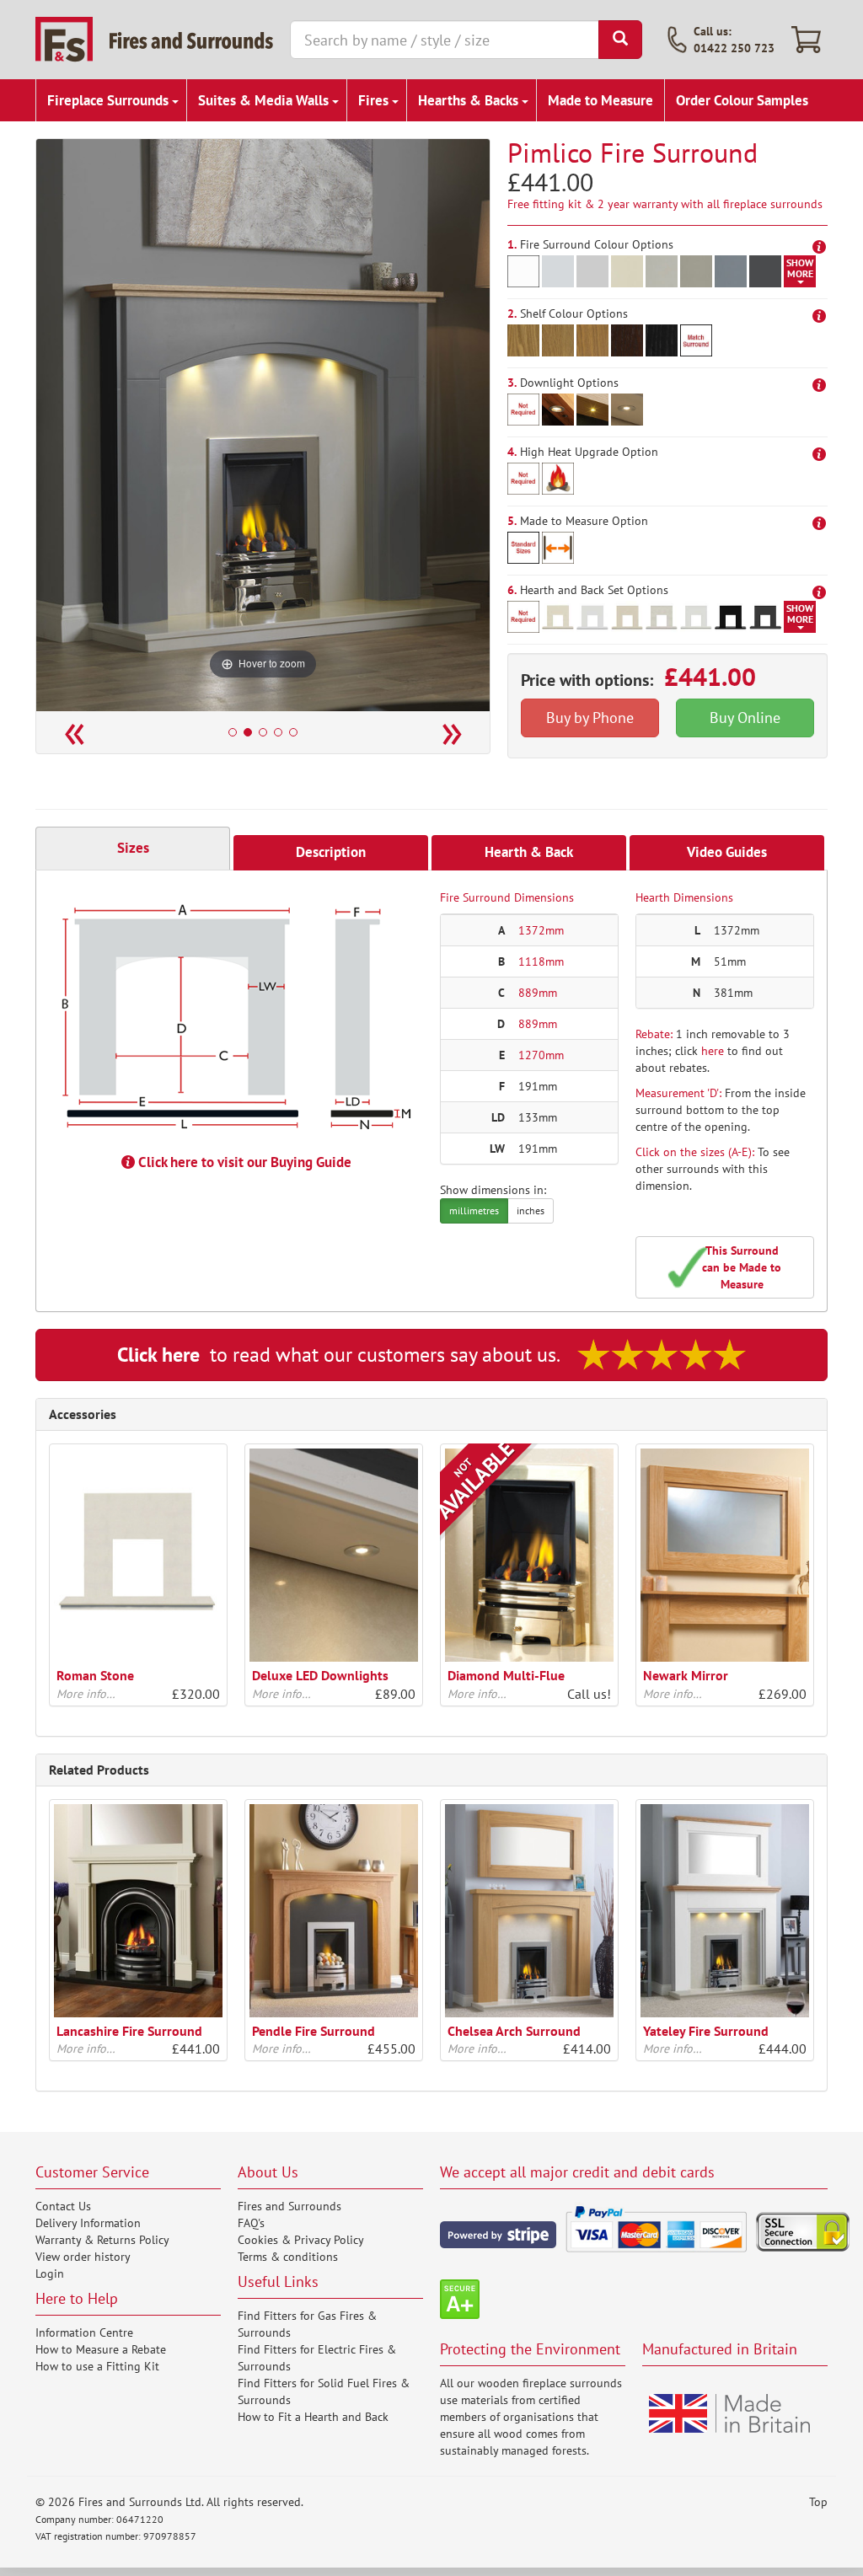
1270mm (541, 1055)
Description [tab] (331, 852)
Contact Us (63, 2206)
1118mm (541, 961)
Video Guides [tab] (727, 852)
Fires (375, 100)
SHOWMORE (800, 268)
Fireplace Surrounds (110, 100)
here (713, 1051)
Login (50, 2273)
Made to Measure (600, 100)
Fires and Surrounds (289, 2206)
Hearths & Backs (470, 100)
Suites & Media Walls (265, 100)
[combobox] (445, 40)
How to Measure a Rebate (101, 2349)
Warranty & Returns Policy (102, 2240)
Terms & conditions (288, 2257)
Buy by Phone (590, 718)
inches (531, 1210)
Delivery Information (88, 2223)
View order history (83, 2257)
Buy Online (745, 718)
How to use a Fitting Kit (97, 2366)
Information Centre (84, 2332)
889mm (538, 993)
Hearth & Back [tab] (529, 852)
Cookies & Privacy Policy (301, 2240)
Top (818, 2502)
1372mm (541, 930)
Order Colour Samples (742, 100)
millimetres (474, 1210)
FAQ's (251, 2223)
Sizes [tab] (133, 848)
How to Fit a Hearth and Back (313, 2417)
